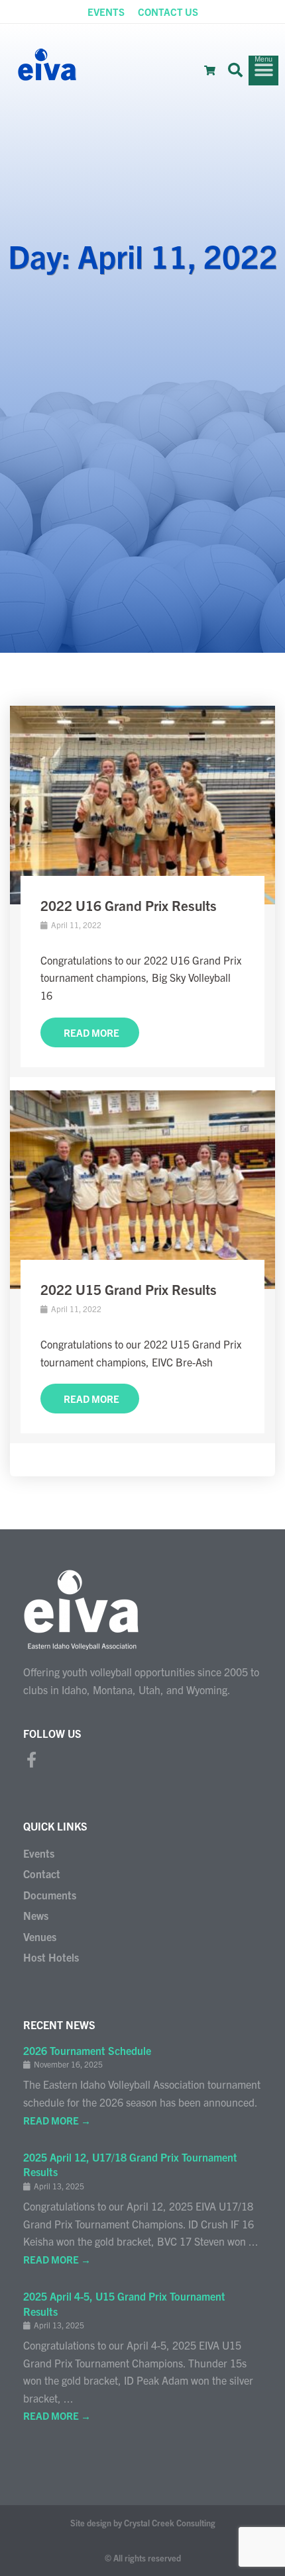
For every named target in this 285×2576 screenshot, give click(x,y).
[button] (235, 70)
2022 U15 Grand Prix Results (129, 1289)
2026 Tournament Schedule (87, 2050)
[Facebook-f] (31, 1760)
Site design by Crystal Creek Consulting (143, 2523)
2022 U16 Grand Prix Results (129, 905)
